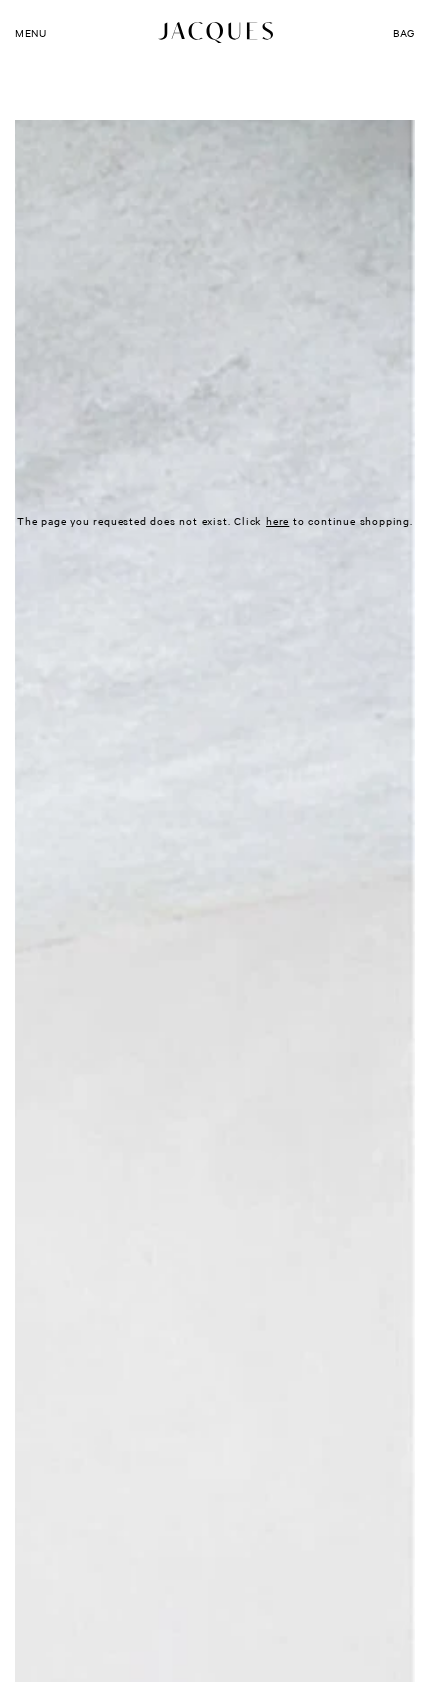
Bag (404, 32)
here (277, 520)
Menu (30, 32)
